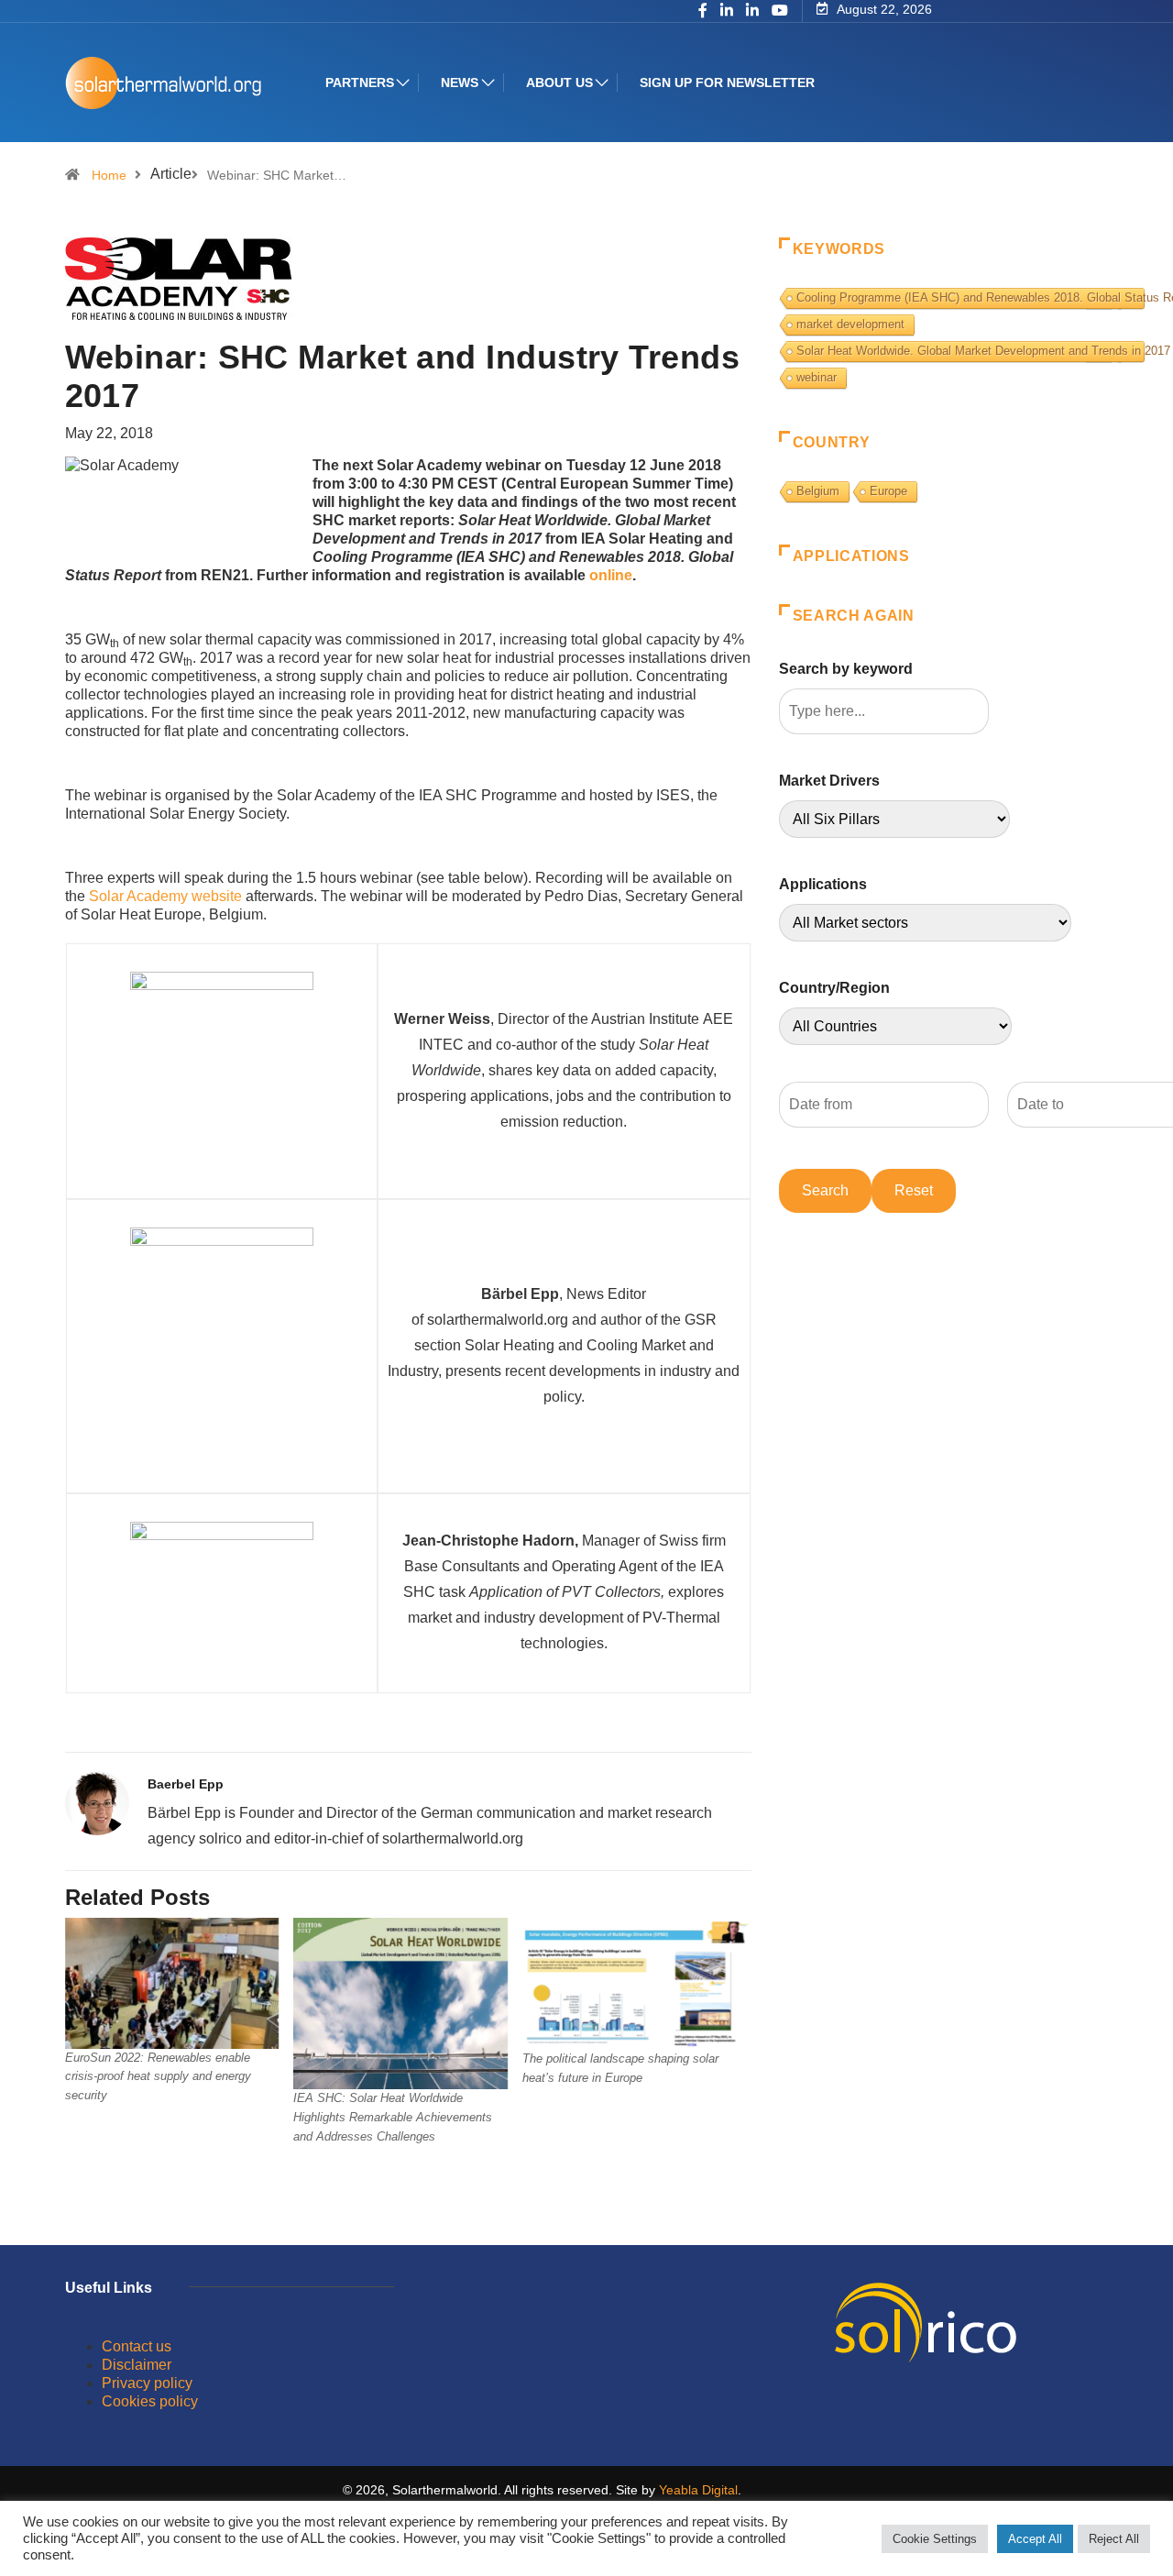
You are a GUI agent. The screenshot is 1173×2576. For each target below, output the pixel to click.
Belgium (818, 491)
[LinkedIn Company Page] (752, 12)
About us (559, 83)
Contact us (137, 2346)
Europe (888, 491)
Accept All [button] (1035, 2539)
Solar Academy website (165, 896)
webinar (817, 377)
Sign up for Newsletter (727, 83)
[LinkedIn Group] (727, 12)
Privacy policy (147, 2383)
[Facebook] (703, 12)
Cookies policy (150, 2401)
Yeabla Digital (698, 2490)
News (460, 83)
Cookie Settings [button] (935, 2539)
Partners (360, 83)
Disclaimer (137, 2365)
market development (850, 324)
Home (109, 175)
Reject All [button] (1114, 2539)
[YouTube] (780, 11)
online (611, 575)
